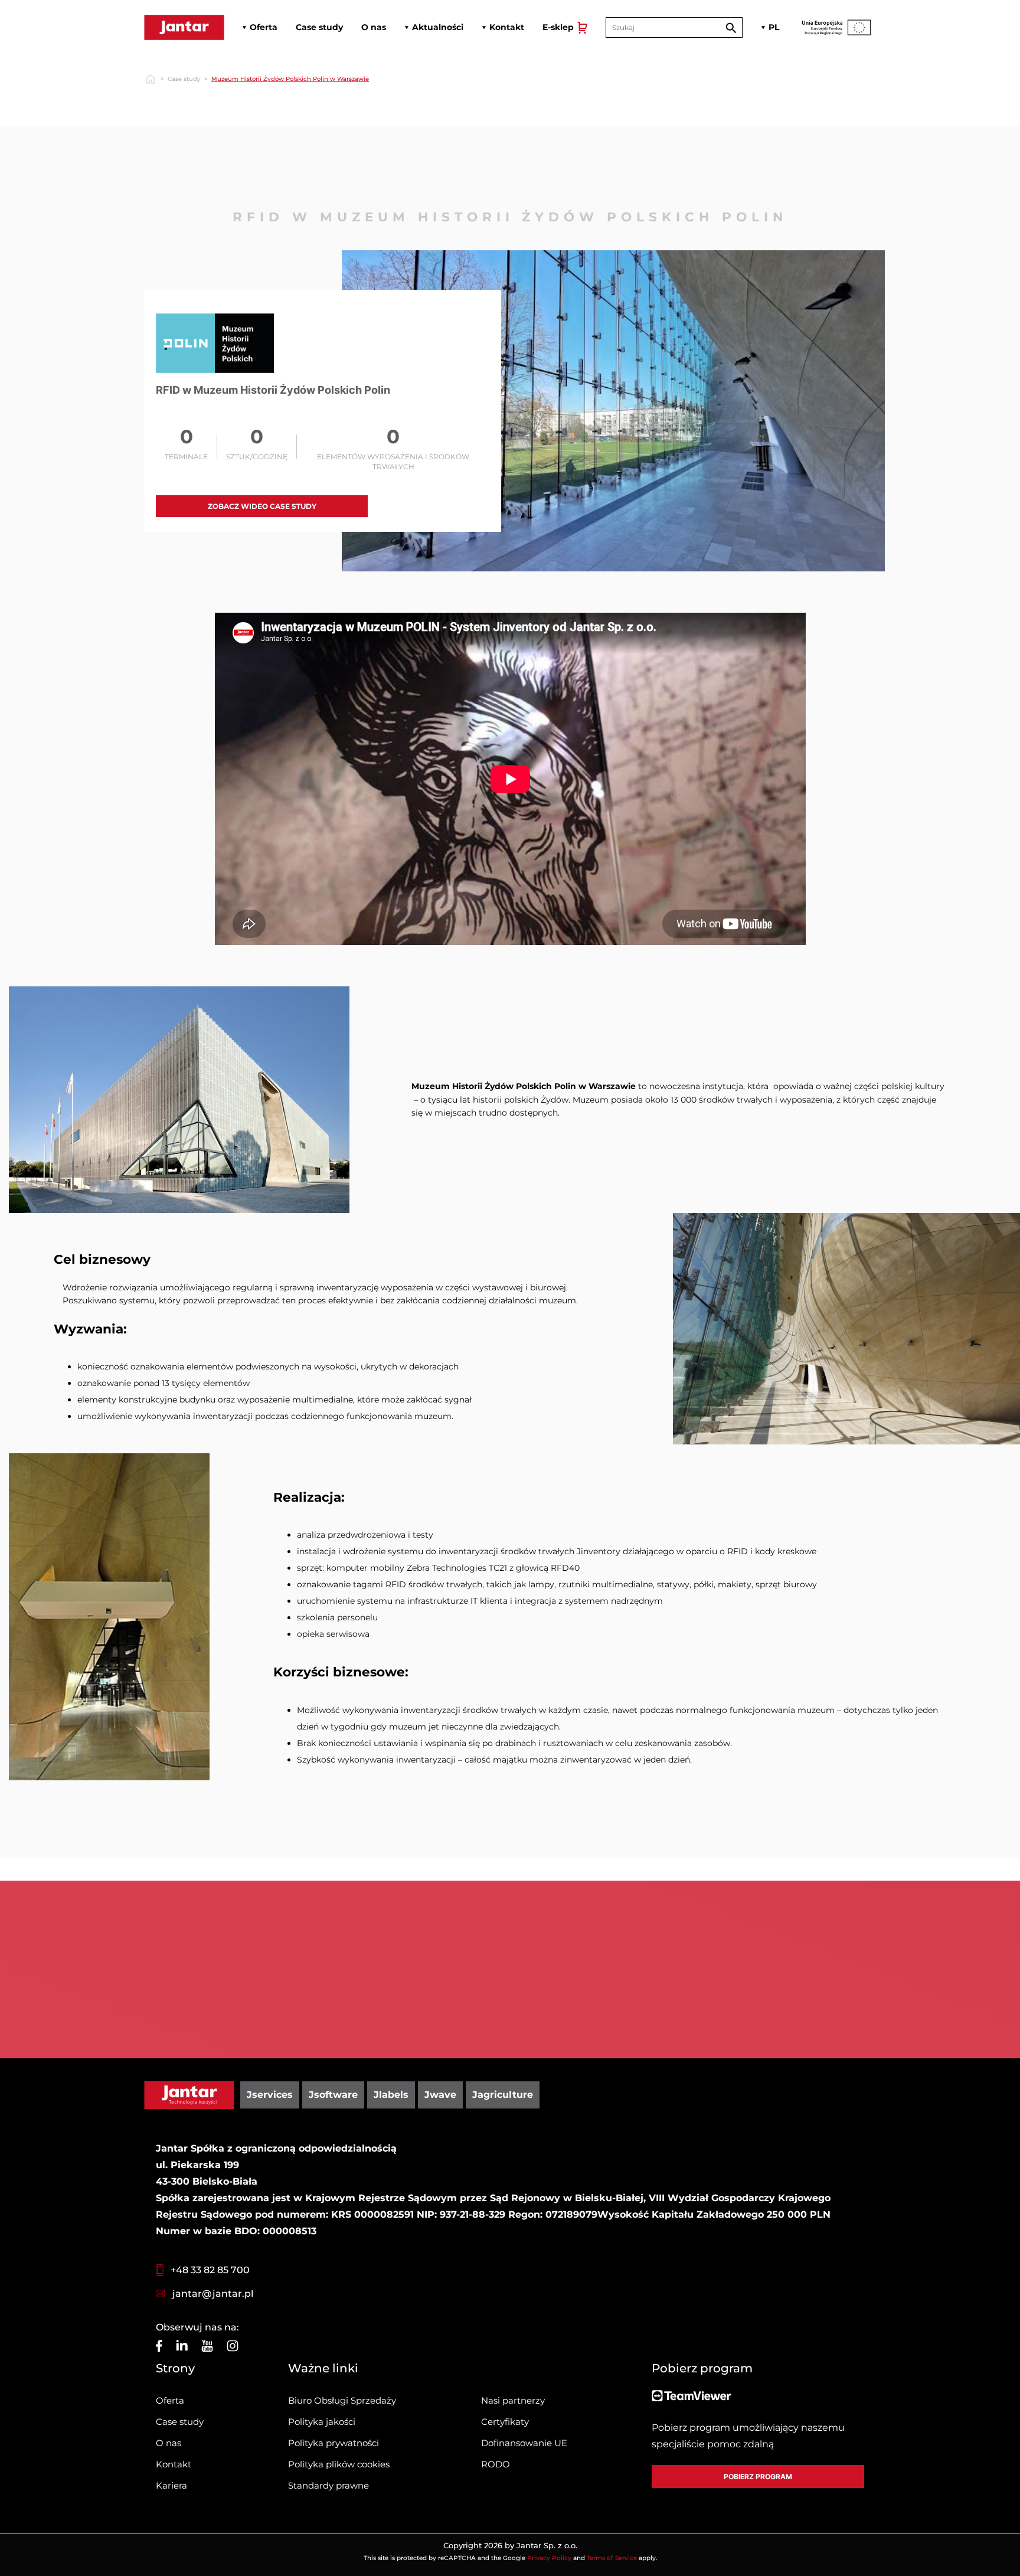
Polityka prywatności (334, 2443)
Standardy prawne (328, 2485)
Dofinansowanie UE (524, 2443)
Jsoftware (333, 2095)
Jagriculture (503, 2095)
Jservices (270, 2095)
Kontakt (174, 2464)
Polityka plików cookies (339, 2464)
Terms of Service (612, 2558)
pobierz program (758, 2477)
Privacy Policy (549, 2558)
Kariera (171, 2485)
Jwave (440, 2095)
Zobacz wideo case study (262, 506)
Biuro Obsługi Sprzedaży (342, 2400)
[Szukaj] (731, 27)
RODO (496, 2464)
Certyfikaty (505, 2422)
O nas (169, 2443)
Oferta (170, 2400)
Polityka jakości (322, 2422)
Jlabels (391, 2095)
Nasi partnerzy (513, 2400)
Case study (184, 79)
